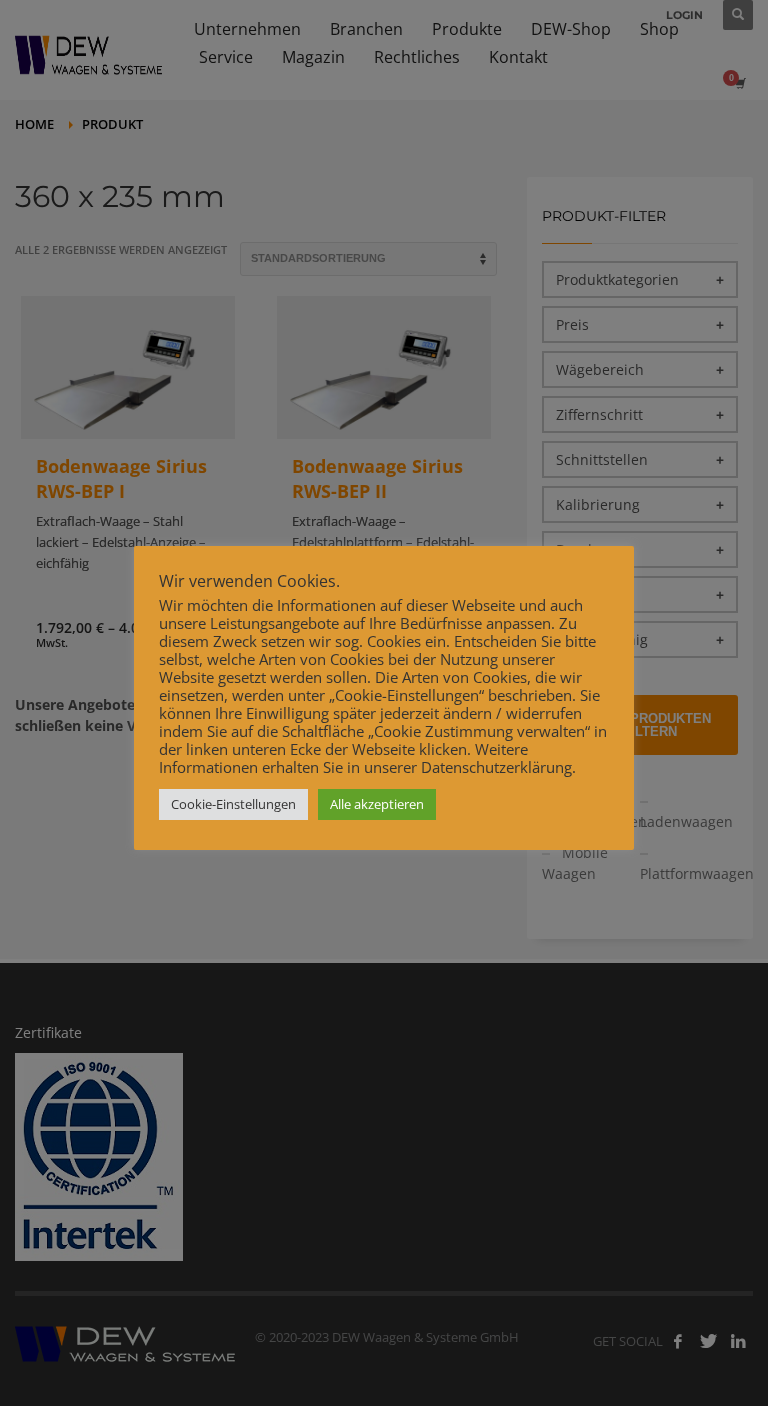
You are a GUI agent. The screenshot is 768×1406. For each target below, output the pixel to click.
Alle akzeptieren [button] (377, 804)
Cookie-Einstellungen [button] (233, 804)
